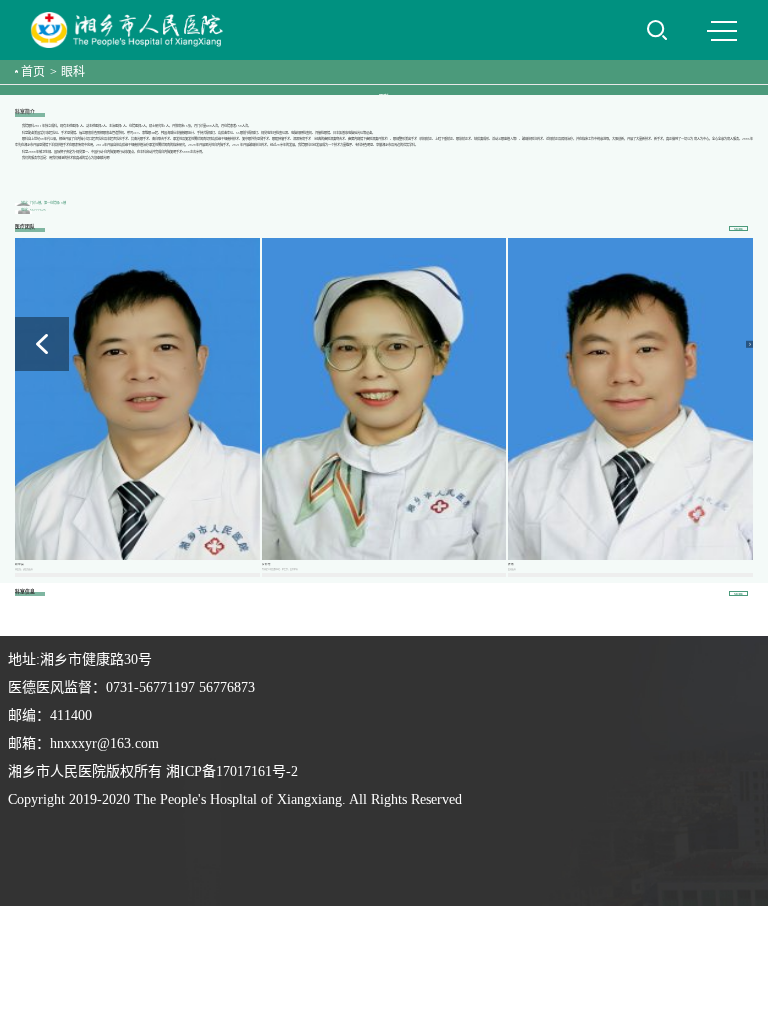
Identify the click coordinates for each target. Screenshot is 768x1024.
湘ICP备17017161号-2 (232, 771)
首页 (33, 72)
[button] (749, 344)
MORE (738, 229)
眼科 (73, 72)
